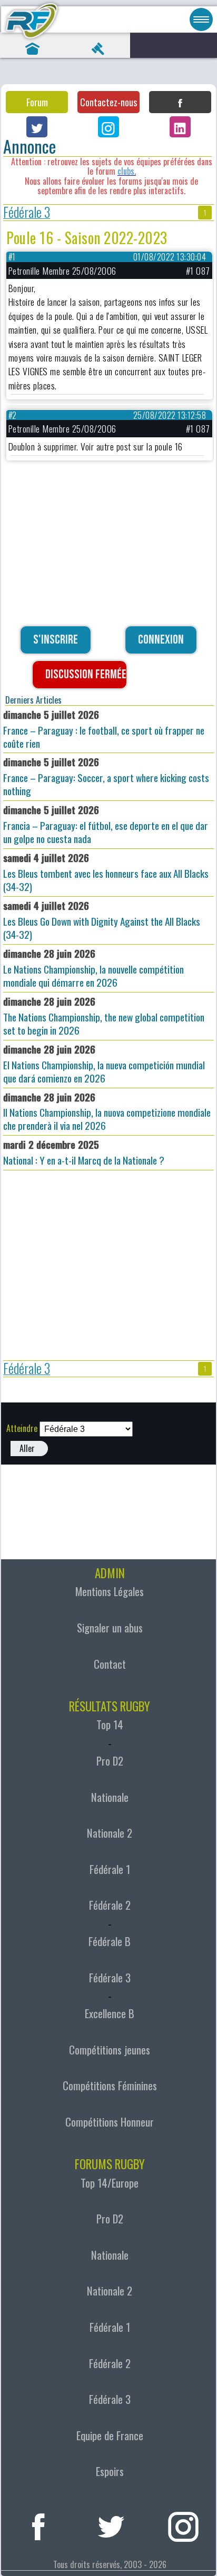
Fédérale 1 (110, 1869)
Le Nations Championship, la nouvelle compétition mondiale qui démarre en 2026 (93, 968)
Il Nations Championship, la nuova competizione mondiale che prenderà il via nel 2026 (107, 1111)
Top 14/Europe (110, 2183)
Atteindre (22, 1428)
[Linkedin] (180, 127)
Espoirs (110, 2471)
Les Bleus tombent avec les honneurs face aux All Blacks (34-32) (106, 872)
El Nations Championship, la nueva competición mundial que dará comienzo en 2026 (104, 1064)
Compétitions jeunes (110, 2050)
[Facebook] (180, 102)
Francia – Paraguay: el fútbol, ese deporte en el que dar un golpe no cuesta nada (106, 824)
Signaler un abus (110, 1628)
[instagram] (183, 2525)
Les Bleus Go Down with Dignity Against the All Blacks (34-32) (102, 920)
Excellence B (110, 2013)
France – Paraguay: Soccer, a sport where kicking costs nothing (106, 776)
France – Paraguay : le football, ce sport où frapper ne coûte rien (104, 729)
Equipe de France (110, 2435)
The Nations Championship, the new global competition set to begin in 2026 (104, 1016)
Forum (37, 102)
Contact (110, 1664)
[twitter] (111, 2525)
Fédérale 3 (27, 213)
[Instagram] (108, 127)
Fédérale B (110, 1941)
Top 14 (110, 1725)
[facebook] (38, 2525)
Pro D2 (110, 1761)
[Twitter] (37, 127)
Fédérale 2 (110, 1905)
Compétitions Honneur (110, 2122)
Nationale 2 (110, 1833)
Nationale (110, 1797)
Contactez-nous (108, 102)
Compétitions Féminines (110, 2086)
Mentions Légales (110, 1591)
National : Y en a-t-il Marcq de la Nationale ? (84, 1152)
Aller (27, 1448)
